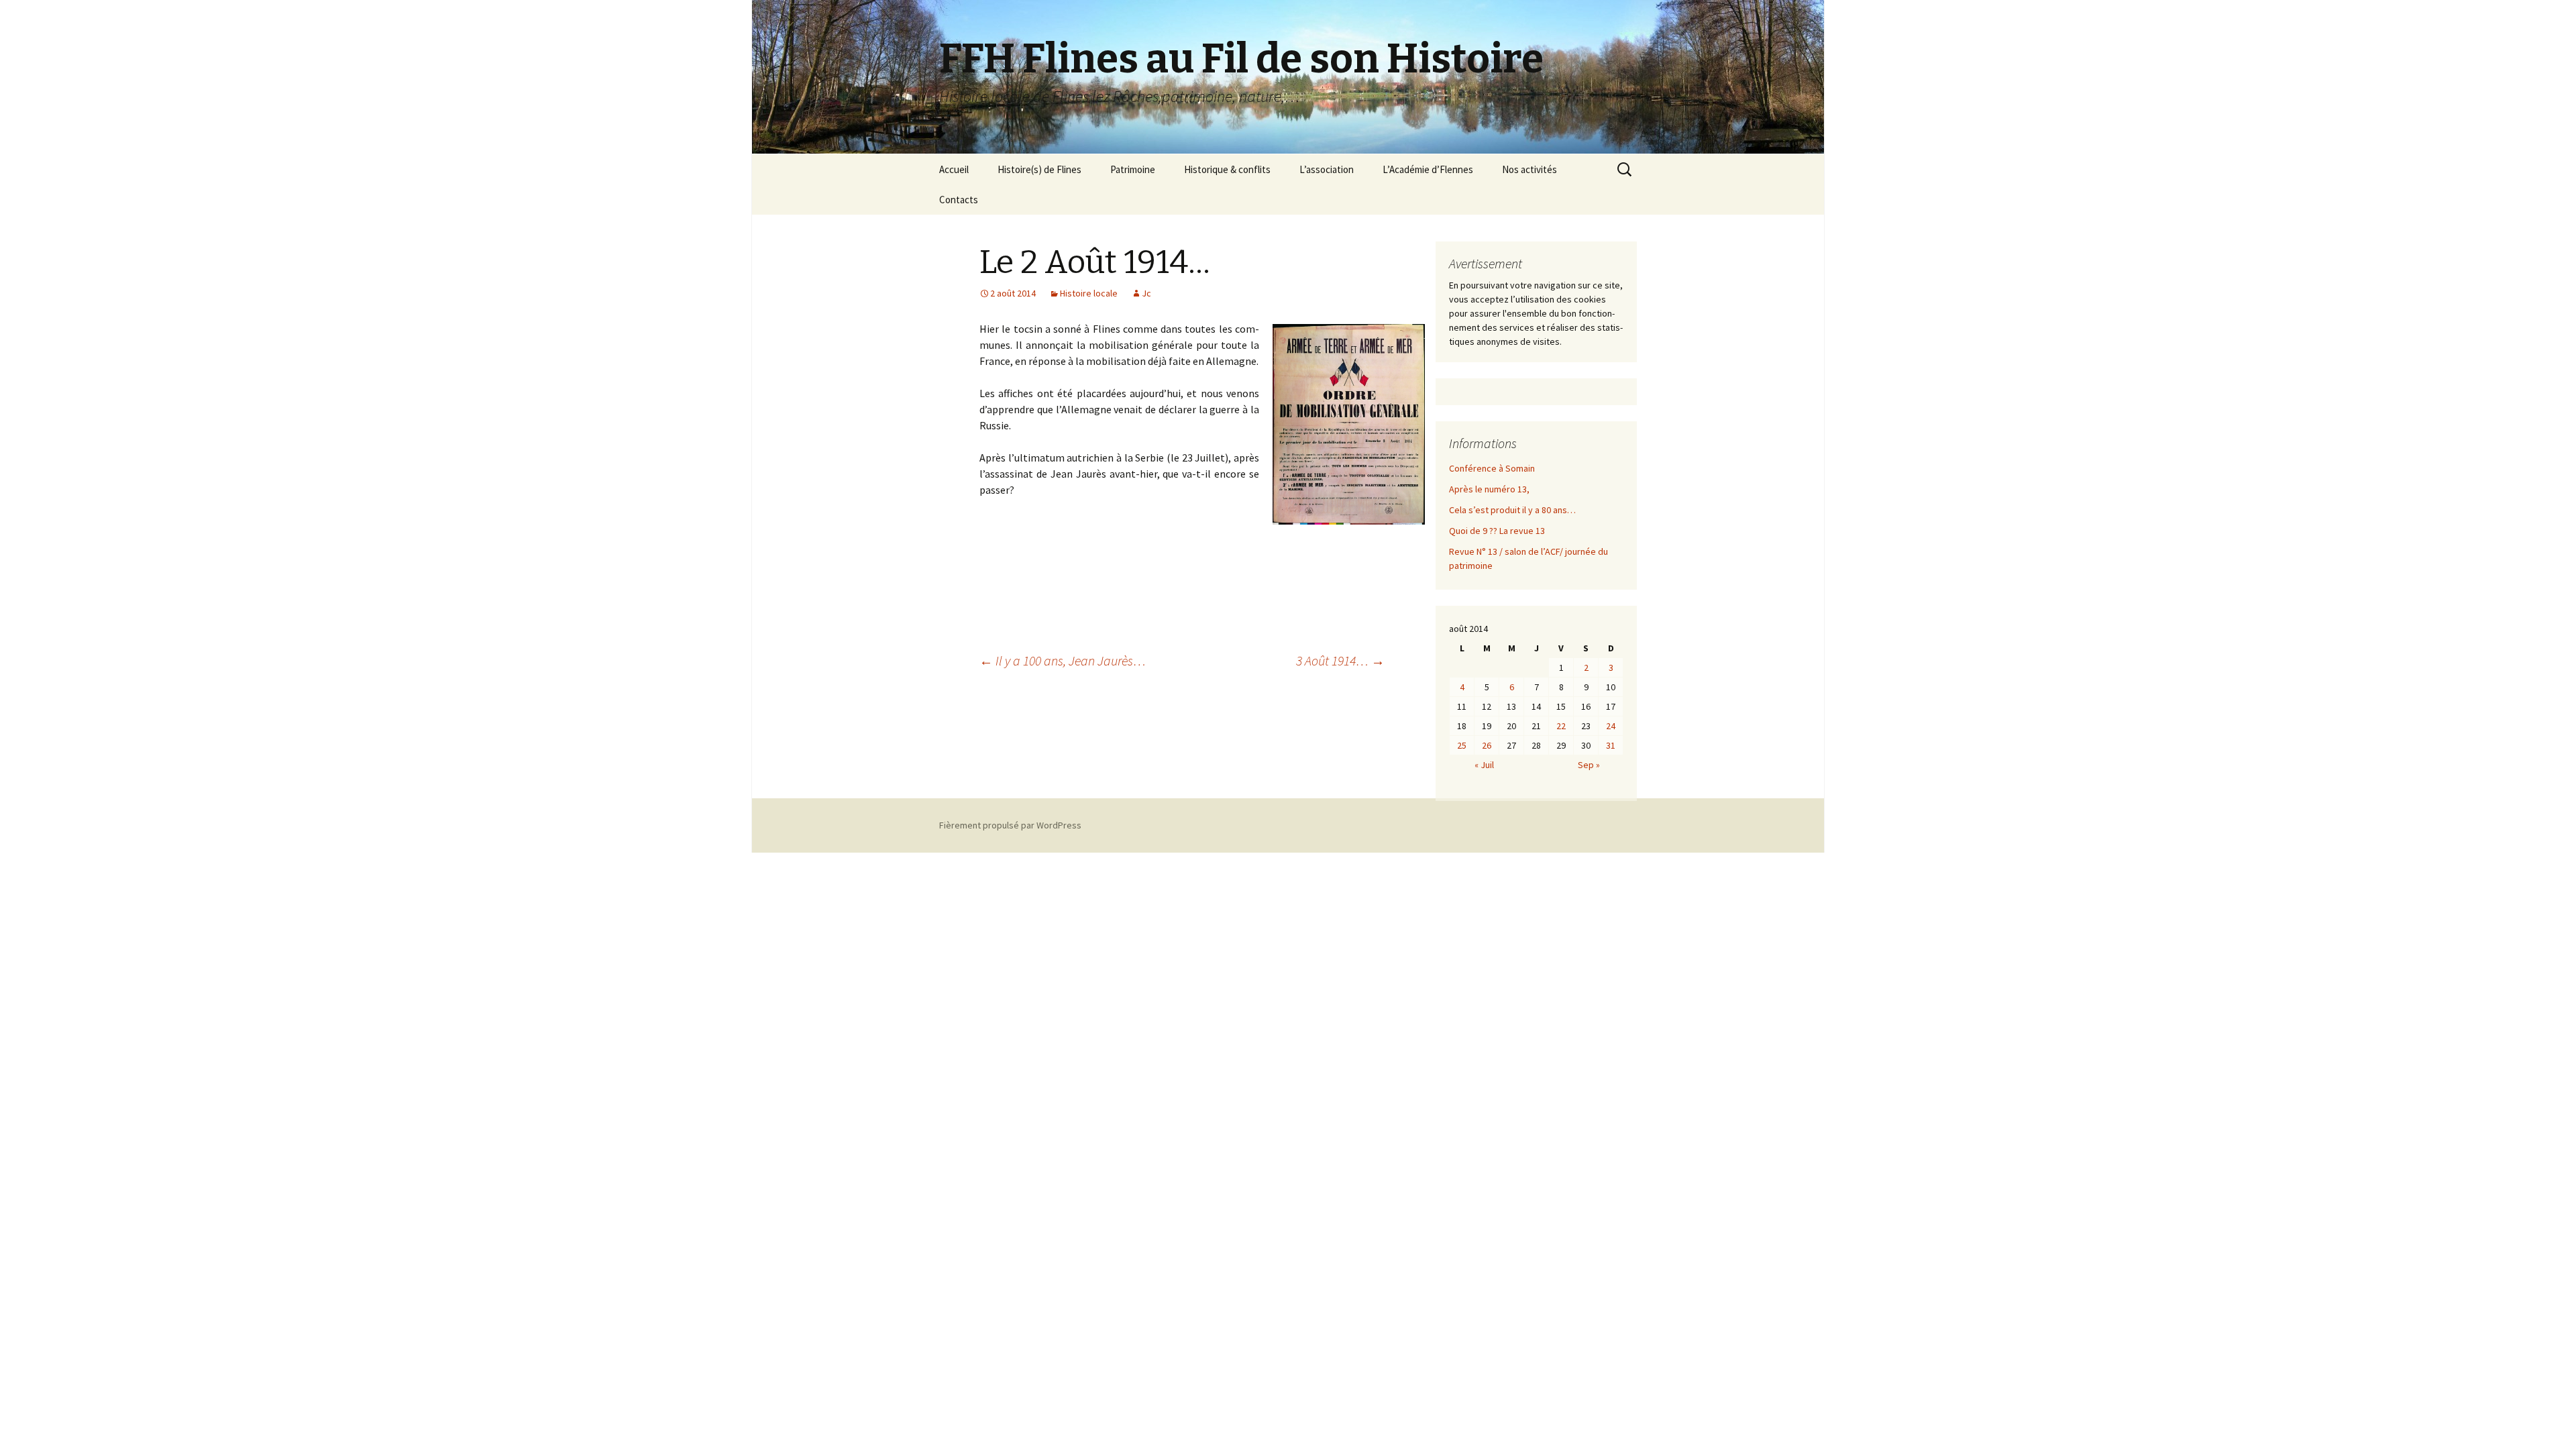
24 (1611, 726)
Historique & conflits (1227, 169)
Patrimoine (1133, 169)
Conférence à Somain (1492, 468)
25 (1462, 745)
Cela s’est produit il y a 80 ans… (1512, 510)
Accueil (954, 169)
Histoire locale (1089, 293)
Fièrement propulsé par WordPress (1010, 825)
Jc (1146, 293)
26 (1487, 745)
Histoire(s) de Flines (1039, 169)
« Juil (1484, 765)
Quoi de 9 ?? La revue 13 (1497, 531)
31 (1611, 745)
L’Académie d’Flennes (1428, 169)
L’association (1327, 169)
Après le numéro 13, (1489, 489)
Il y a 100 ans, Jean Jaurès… (1063, 660)
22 (1561, 726)
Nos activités (1529, 169)
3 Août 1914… (1340, 660)
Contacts (959, 200)
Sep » (1589, 765)
